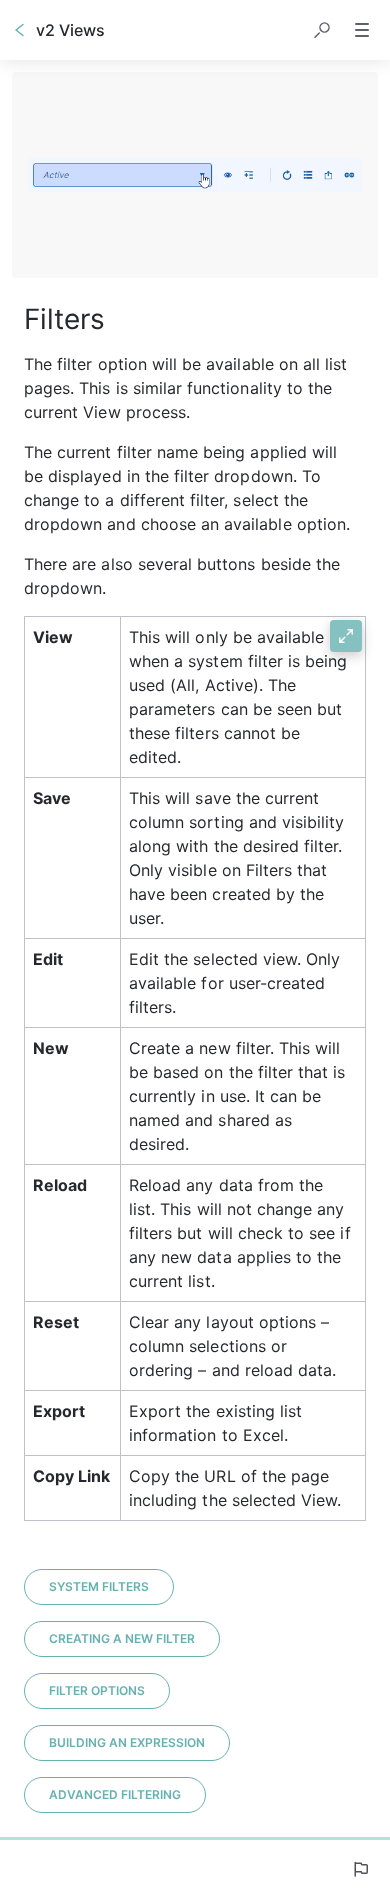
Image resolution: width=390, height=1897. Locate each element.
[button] (322, 30)
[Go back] (20, 30)
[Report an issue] (360, 1869)
